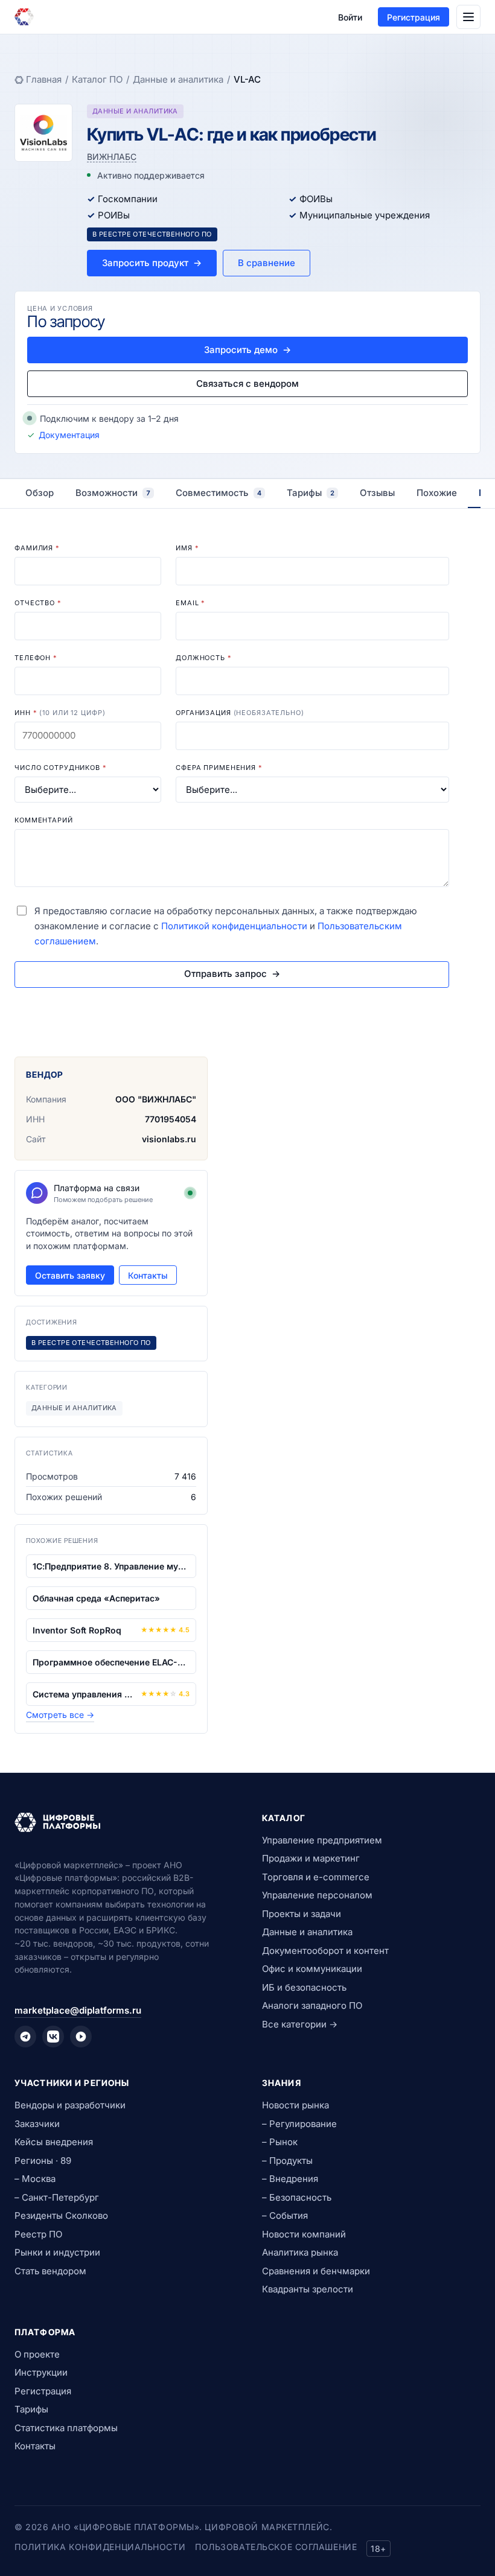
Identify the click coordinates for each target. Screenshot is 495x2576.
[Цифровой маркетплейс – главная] (24, 17)
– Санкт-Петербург (57, 2197)
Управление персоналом (317, 1895)
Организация (240, 713)
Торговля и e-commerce (316, 1877)
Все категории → (300, 2024)
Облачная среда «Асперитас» (96, 1598)
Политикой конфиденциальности (234, 926)
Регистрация (414, 17)
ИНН (60, 713)
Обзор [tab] (40, 493)
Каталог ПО (97, 79)
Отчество (38, 603)
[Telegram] (25, 2037)
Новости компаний (304, 2234)
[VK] (53, 2037)
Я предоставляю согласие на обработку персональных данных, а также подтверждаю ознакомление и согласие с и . (226, 926)
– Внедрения (290, 2179)
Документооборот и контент (325, 1951)
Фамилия (37, 548)
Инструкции (41, 2372)
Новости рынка (295, 2105)
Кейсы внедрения (54, 2142)
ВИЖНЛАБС (112, 157)
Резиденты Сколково (61, 2215)
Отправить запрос (232, 974)
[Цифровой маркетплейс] (124, 1822)
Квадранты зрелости (308, 2289)
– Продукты (287, 2161)
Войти (350, 17)
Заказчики (37, 2124)
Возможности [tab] (113, 493)
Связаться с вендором (247, 383)
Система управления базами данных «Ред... (84, 1694)
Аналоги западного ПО (312, 2005)
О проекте (37, 2354)
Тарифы (31, 2409)
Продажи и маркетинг (311, 1858)
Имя (187, 548)
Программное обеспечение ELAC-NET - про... (111, 1662)
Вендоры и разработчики (70, 2105)
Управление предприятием (322, 1840)
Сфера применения (219, 768)
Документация (69, 435)
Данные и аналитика (178, 79)
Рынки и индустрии (57, 2252)
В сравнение (267, 263)
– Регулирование (299, 2124)
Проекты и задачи (302, 1914)
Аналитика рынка (300, 2252)
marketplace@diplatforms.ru (78, 2010)
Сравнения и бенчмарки (316, 2271)
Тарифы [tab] (311, 493)
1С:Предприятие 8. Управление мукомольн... (111, 1566)
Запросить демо (247, 350)
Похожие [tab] (437, 493)
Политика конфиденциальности (100, 2547)
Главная (44, 79)
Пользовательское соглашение (276, 2547)
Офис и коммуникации (312, 1969)
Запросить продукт (152, 263)
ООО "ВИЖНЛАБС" (156, 1099)
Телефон (36, 658)
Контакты (148, 1275)
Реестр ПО (38, 2234)
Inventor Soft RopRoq (77, 1630)
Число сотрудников (61, 768)
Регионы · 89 (43, 2161)
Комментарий (44, 820)
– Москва (35, 2179)
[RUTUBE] (81, 2037)
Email (190, 603)
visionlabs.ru (169, 1139)
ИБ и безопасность (304, 1987)
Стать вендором (50, 2271)
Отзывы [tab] (377, 493)
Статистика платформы (66, 2428)
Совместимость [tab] (219, 493)
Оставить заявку (70, 1275)
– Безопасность (297, 2197)
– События (285, 2215)
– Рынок (280, 2142)
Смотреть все (60, 1715)
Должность (204, 658)
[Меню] (468, 17)
